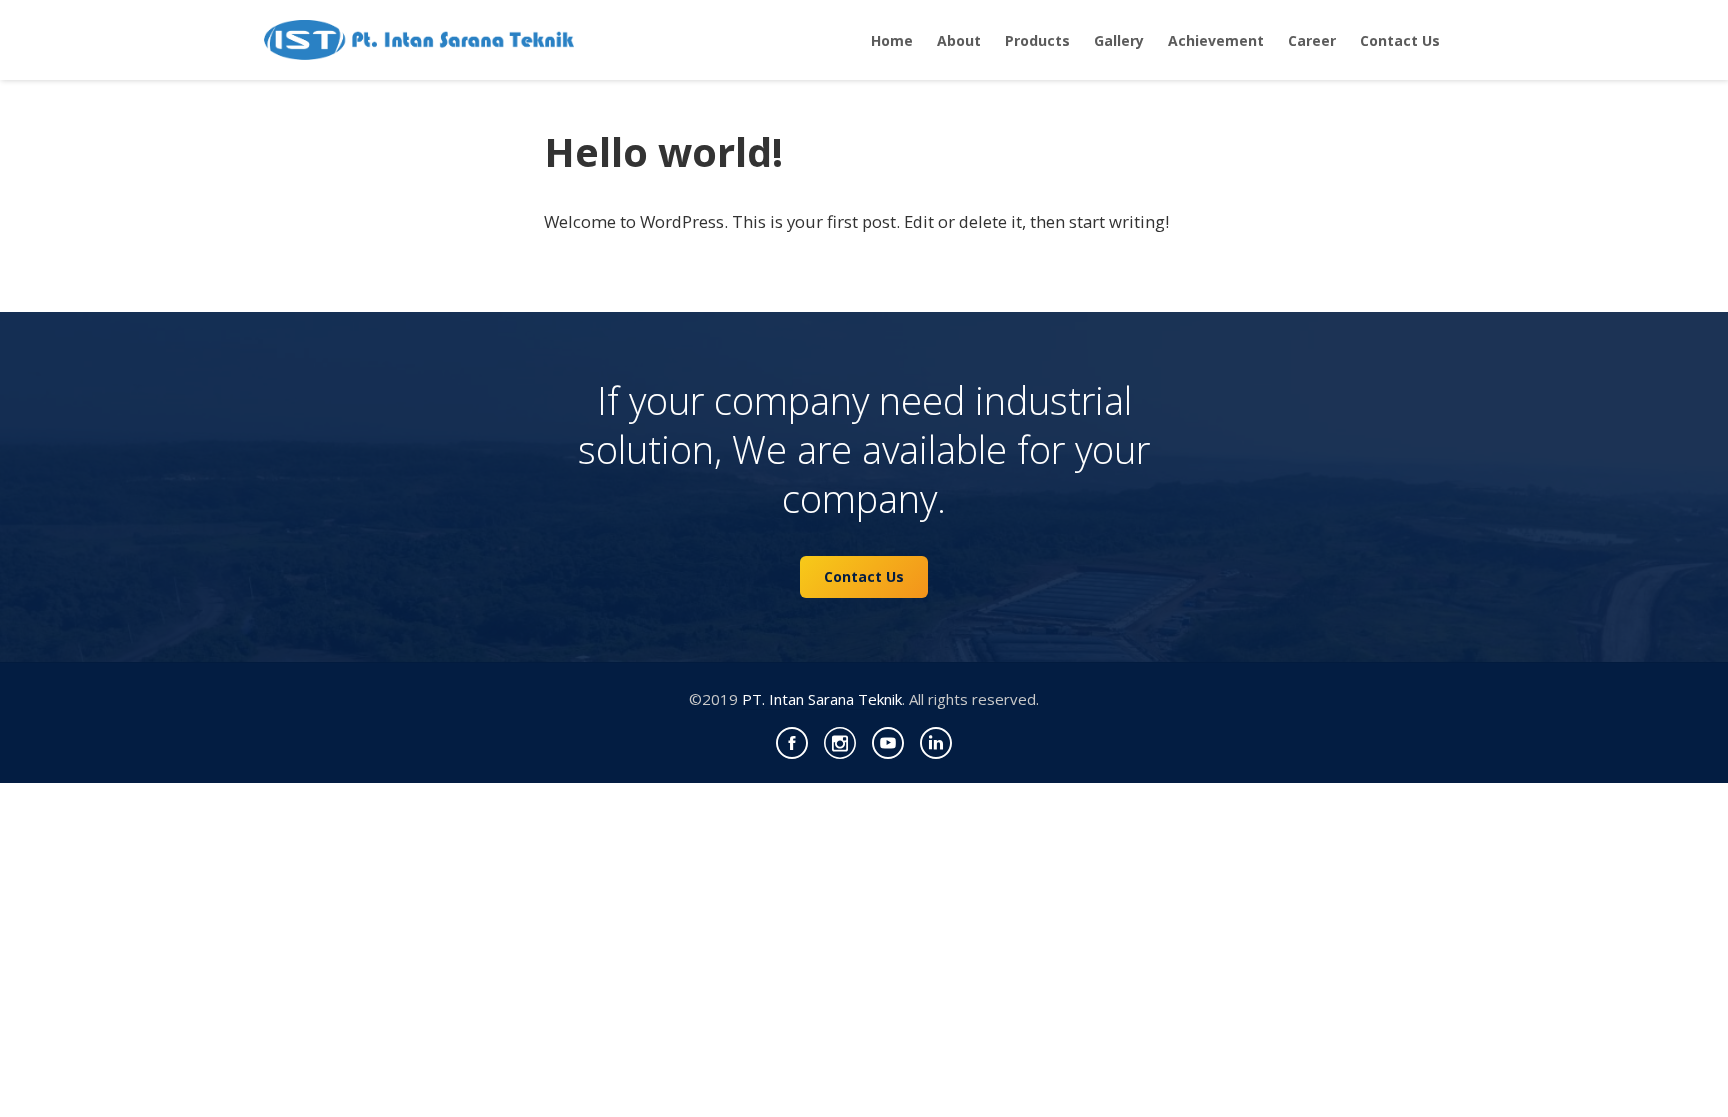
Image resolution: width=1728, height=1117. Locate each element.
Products (1037, 40)
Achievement (1216, 40)
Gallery (1119, 40)
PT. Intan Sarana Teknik (822, 699)
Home (892, 40)
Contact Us (1400, 40)
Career (1312, 40)
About (959, 40)
